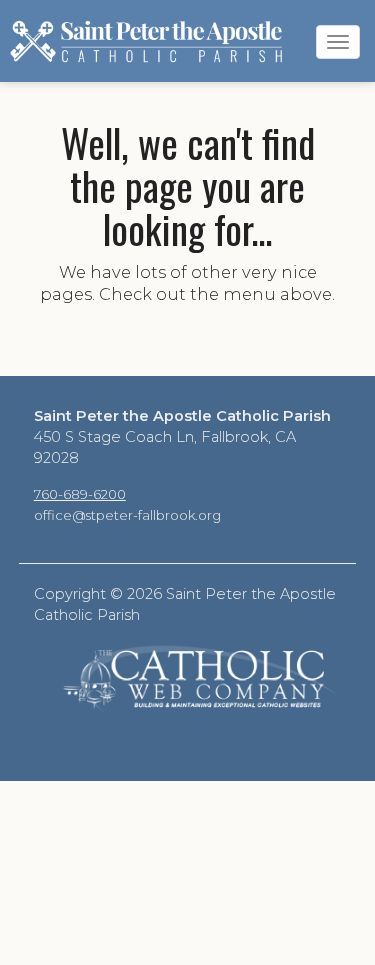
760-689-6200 (80, 494)
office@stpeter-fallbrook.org (127, 515)
